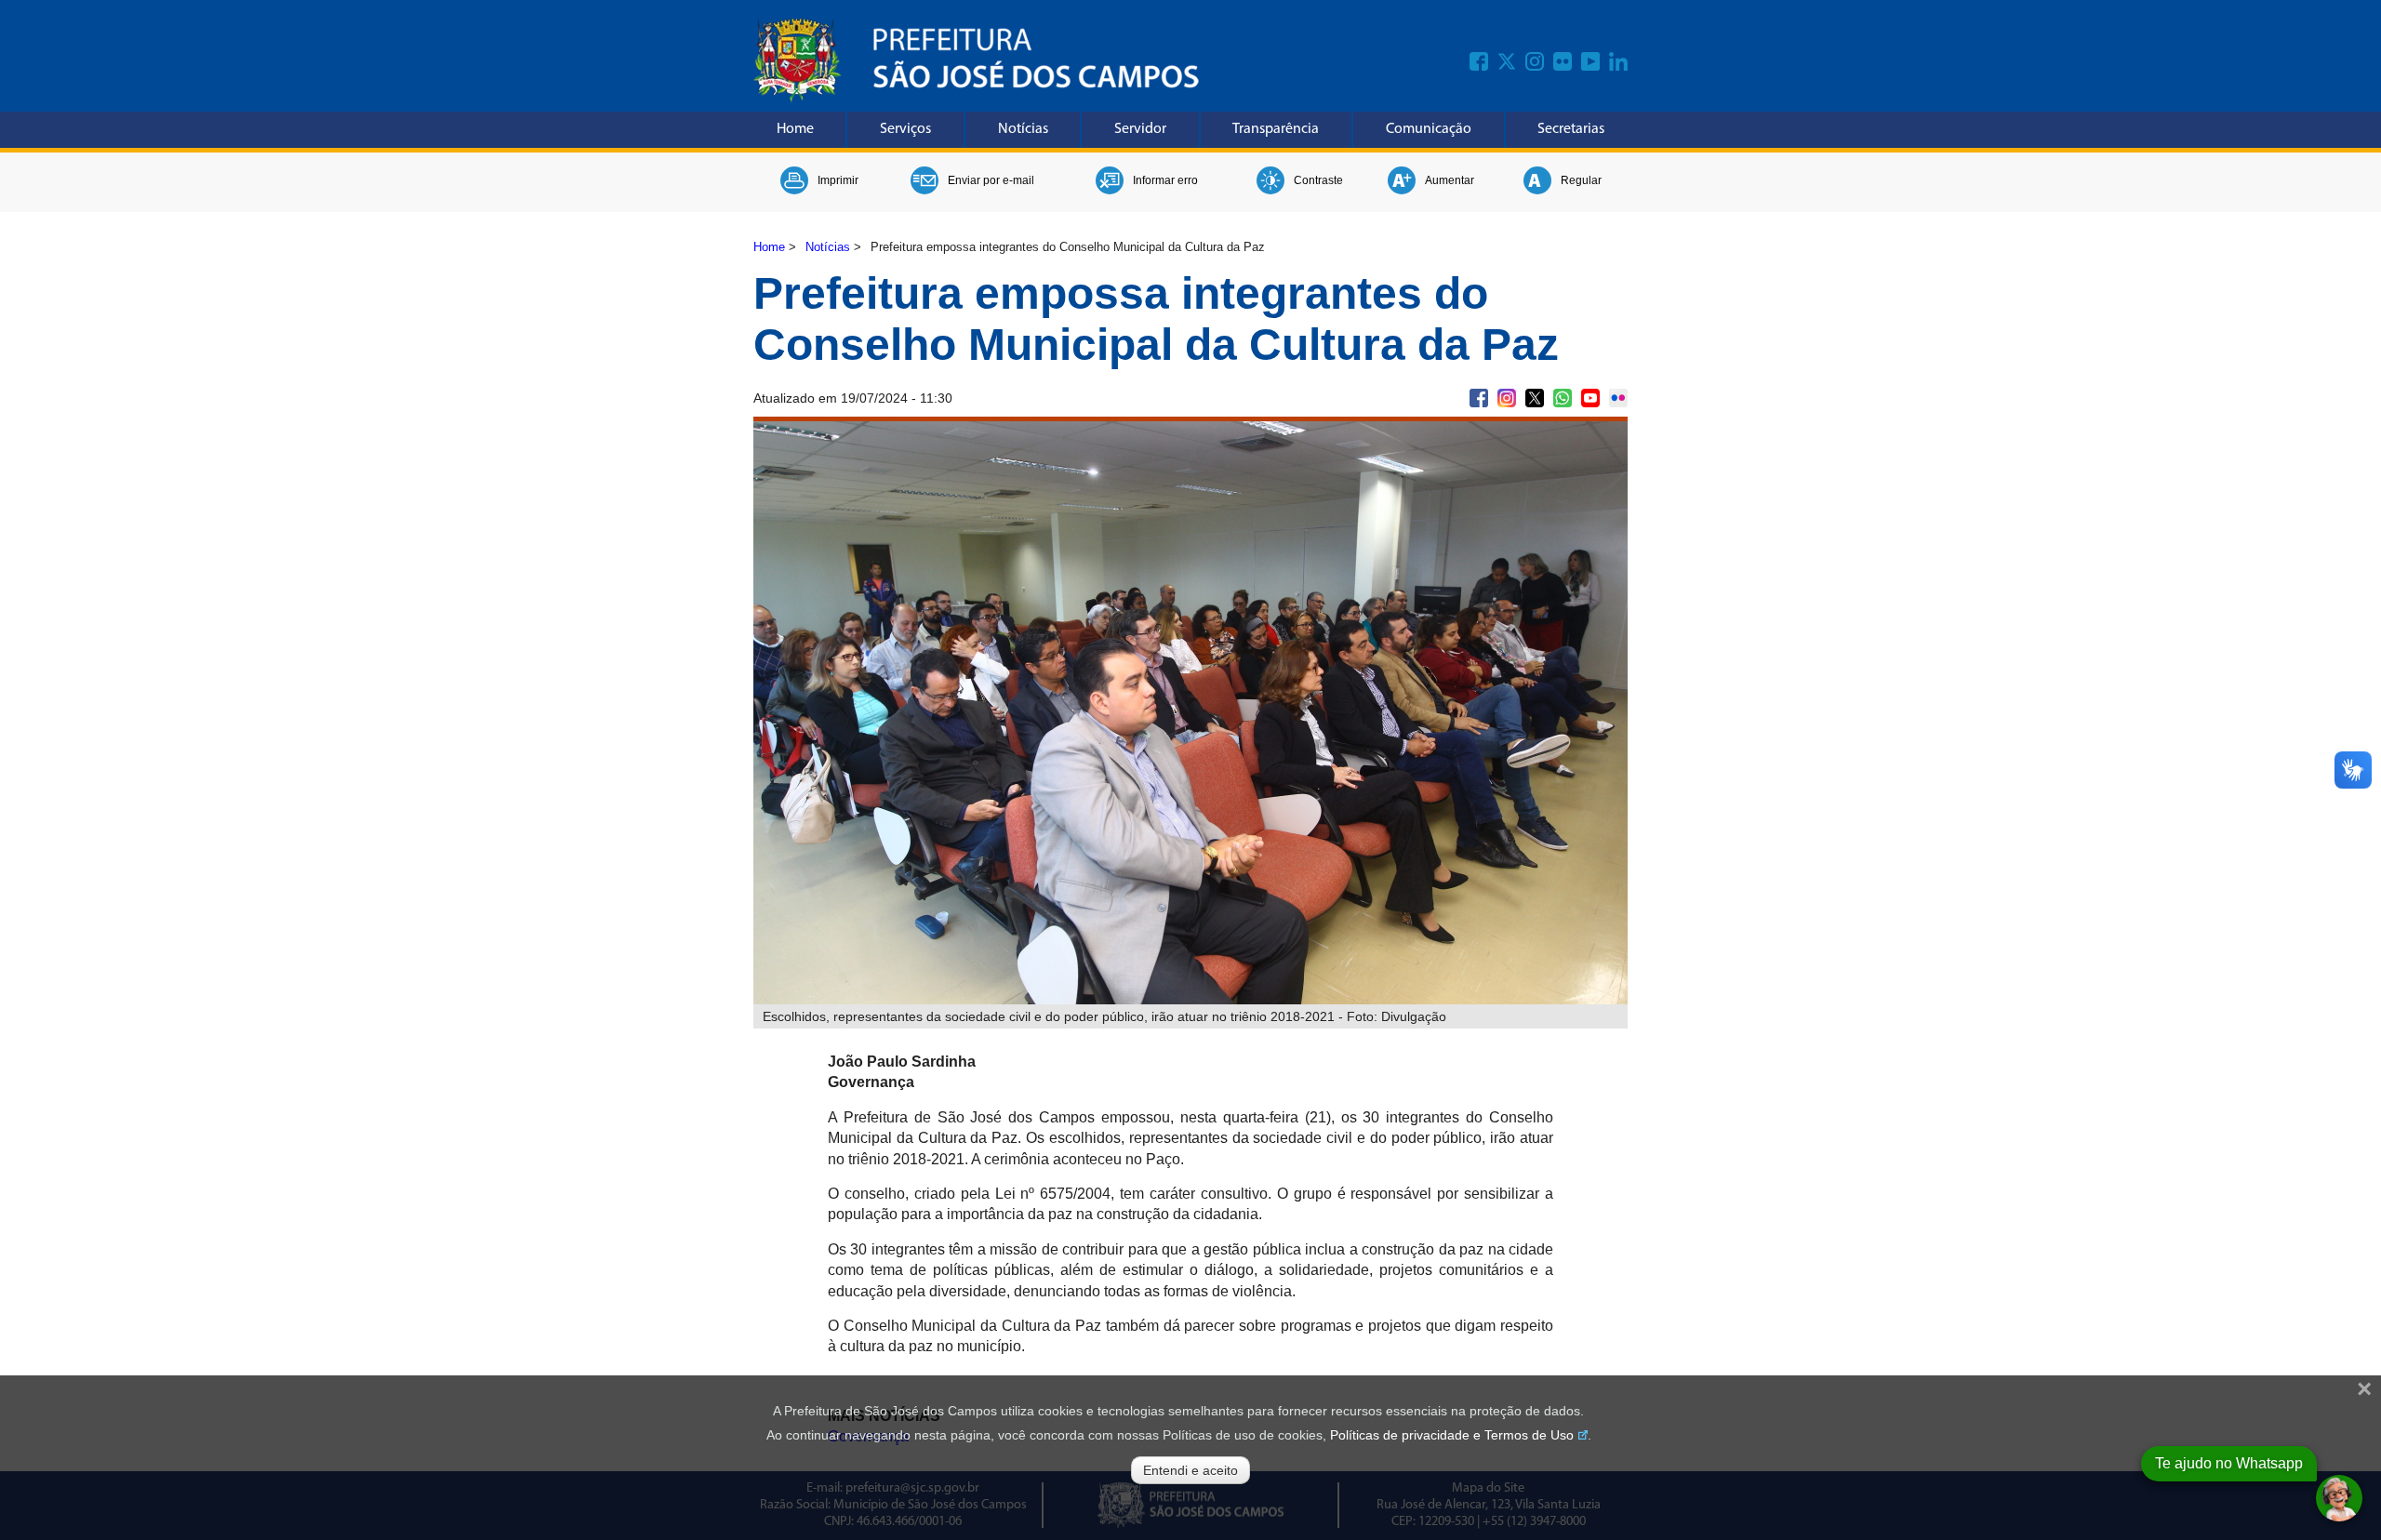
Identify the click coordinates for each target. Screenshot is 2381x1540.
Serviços (905, 129)
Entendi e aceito (1190, 1470)
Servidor (1140, 129)
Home (795, 129)
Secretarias (1571, 129)
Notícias (1023, 129)
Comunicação (1429, 129)
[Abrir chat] (2339, 1498)
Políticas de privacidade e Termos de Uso (1452, 1435)
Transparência (1276, 129)
